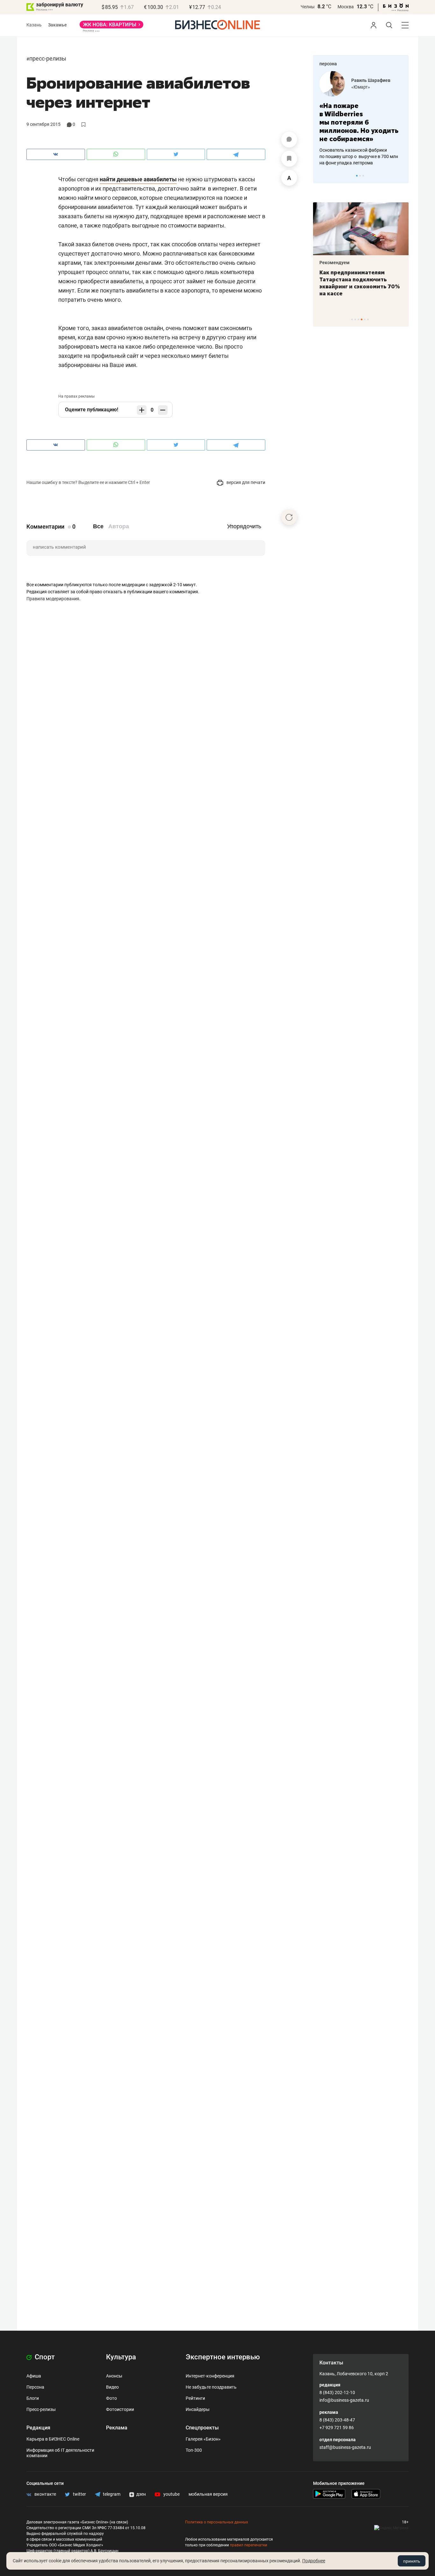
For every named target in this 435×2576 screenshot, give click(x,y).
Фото (111, 2398)
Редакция (38, 2428)
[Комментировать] (289, 140)
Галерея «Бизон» (203, 2439)
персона (328, 64)
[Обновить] (289, 517)
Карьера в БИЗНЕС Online (53, 2439)
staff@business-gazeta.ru (345, 2447)
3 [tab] (363, 176)
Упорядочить (244, 526)
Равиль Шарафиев (371, 80)
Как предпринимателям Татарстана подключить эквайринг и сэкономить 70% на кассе (360, 283)
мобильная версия (208, 2494)
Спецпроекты (202, 2428)
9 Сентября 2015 (43, 124)
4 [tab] (362, 319)
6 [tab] (368, 319)
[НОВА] (111, 27)
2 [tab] (360, 176)
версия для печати (245, 482)
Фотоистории (120, 2409)
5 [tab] (365, 319)
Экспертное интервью (223, 2357)
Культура (121, 2357)
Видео (112, 2387)
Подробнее (314, 2561)
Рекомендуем (335, 263)
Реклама (117, 2428)
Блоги (33, 2398)
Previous (322, 176)
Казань (34, 25)
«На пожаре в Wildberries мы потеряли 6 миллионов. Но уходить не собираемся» (359, 122)
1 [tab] (357, 176)
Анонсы (114, 2376)
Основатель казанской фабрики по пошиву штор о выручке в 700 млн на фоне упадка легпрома (359, 156)
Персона (35, 2387)
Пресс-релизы (48, 58)
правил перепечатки (249, 2545)
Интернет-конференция (210, 2376)
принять (412, 2561)
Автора (119, 526)
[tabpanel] (361, 119)
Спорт (44, 2357)
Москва (346, 7)
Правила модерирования (53, 599)
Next (402, 176)
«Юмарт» (361, 87)
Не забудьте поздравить (211, 2387)
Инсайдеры (198, 2409)
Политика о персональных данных (217, 2522)
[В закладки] (289, 159)
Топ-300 (194, 2450)
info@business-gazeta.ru (344, 2400)
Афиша (34, 2376)
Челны (308, 7)
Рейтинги (195, 2398)
